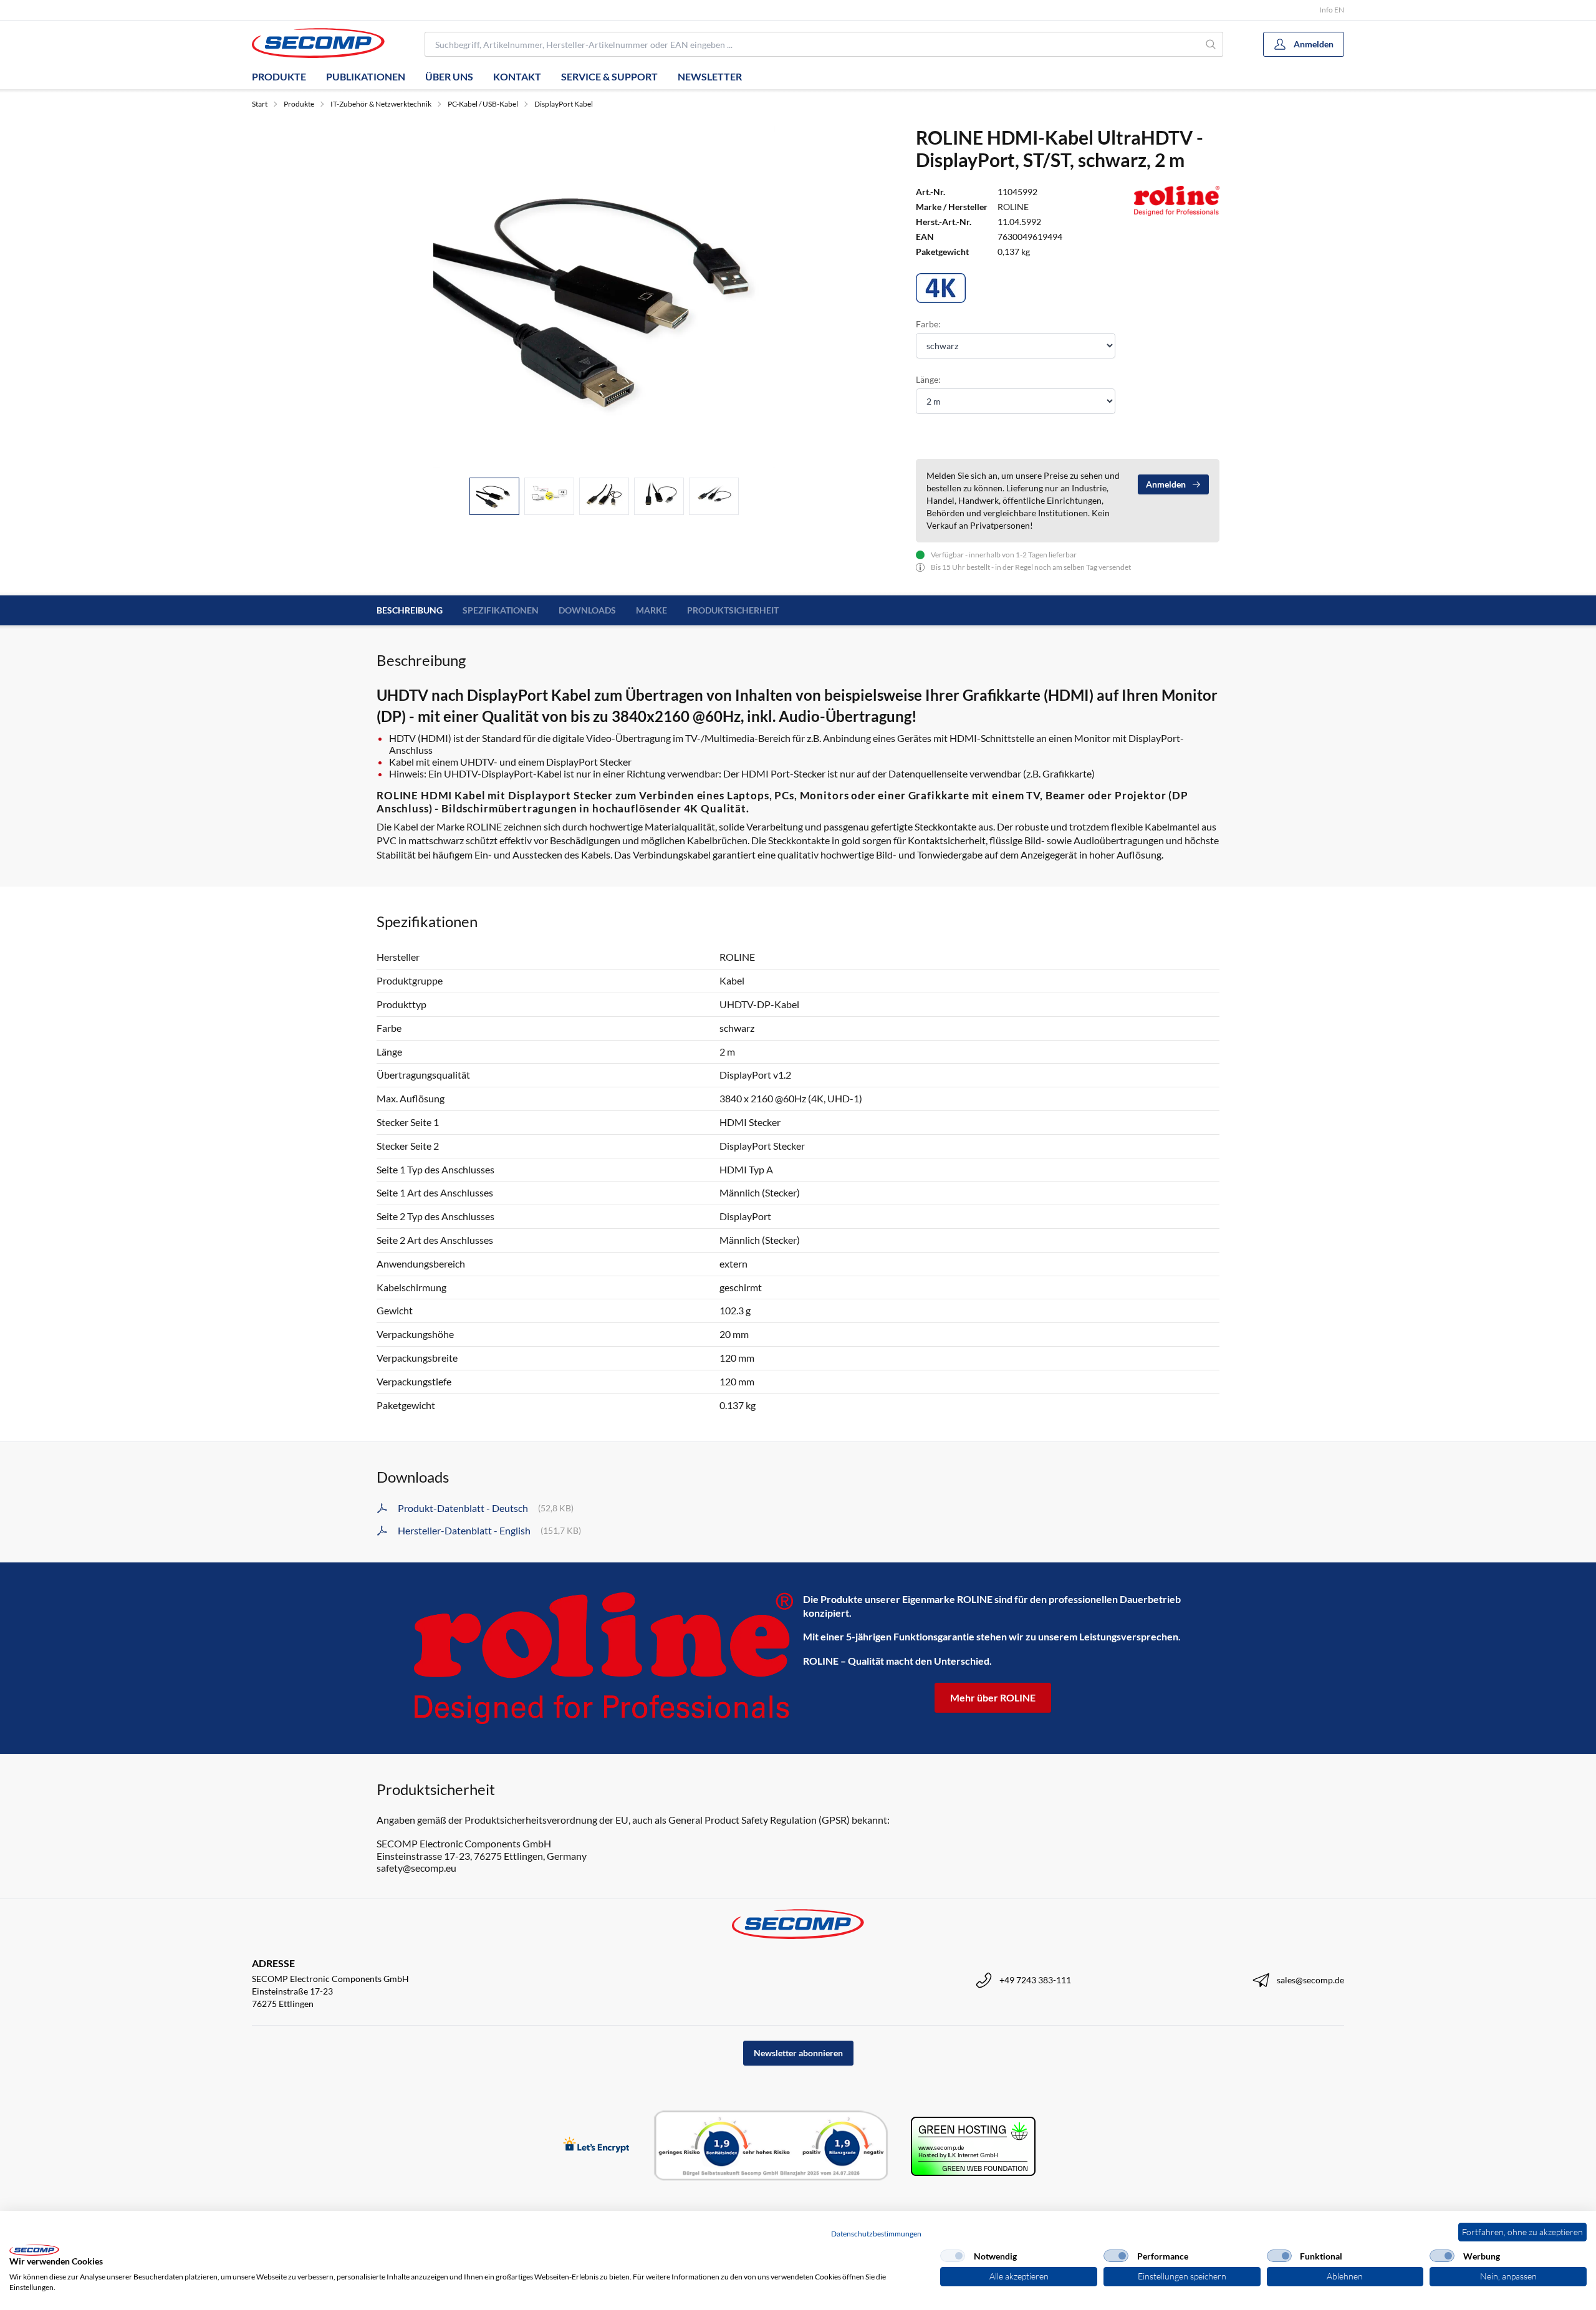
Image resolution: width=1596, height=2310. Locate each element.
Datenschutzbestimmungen (876, 2234)
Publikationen (366, 76)
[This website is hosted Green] (973, 2146)
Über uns (449, 76)
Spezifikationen (501, 610)
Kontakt (517, 76)
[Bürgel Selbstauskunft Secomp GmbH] (771, 2146)
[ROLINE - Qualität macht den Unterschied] (603, 1658)
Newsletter (710, 76)
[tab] (494, 497)
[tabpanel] (604, 297)
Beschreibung (410, 610)
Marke (651, 610)
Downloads (587, 610)
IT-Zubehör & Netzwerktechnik (381, 104)
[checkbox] (953, 2256)
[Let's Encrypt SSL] (596, 2146)
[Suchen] (1211, 44)
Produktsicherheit (733, 610)
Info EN (1332, 10)
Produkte (279, 76)
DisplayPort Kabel (564, 104)
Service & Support (609, 76)
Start (260, 104)
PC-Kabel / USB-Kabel (483, 104)
